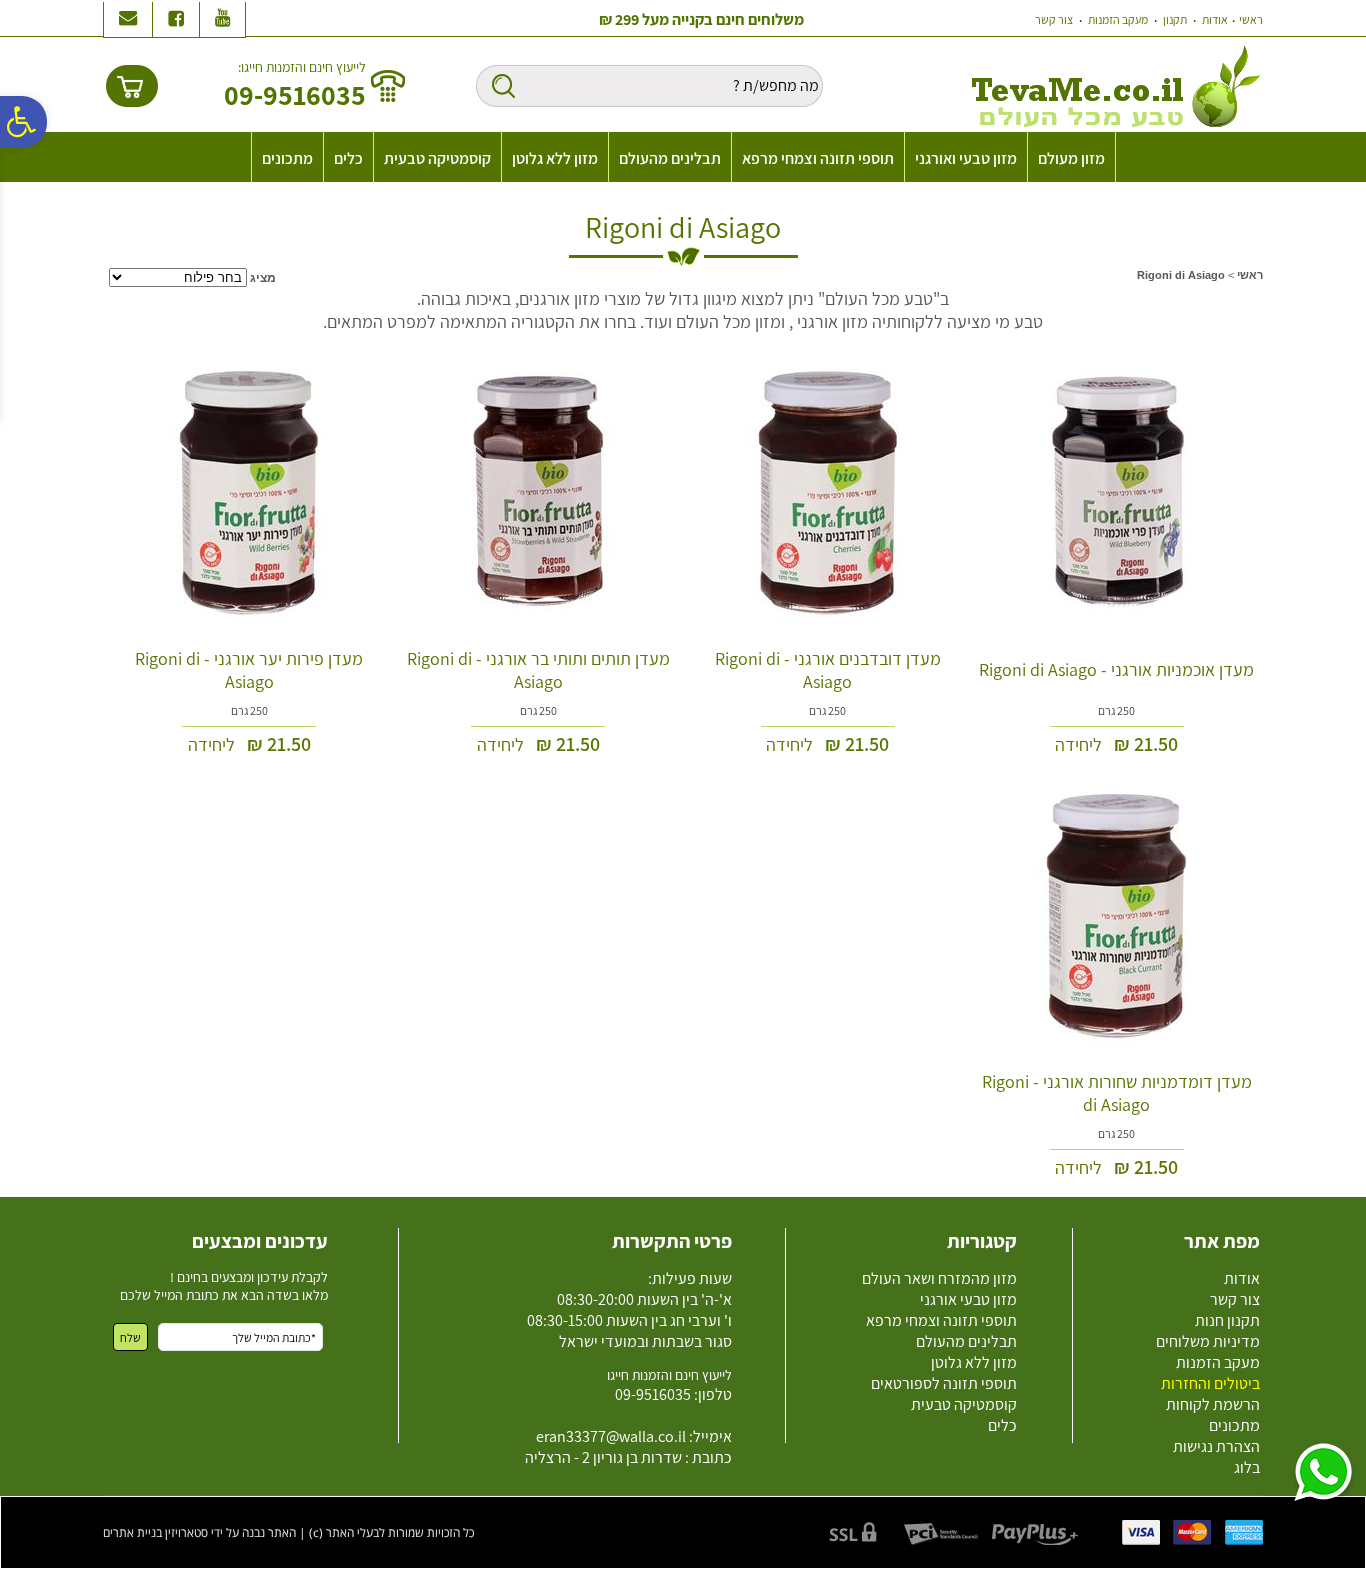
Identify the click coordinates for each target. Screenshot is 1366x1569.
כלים (348, 158)
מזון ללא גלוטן (555, 158)
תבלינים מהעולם (670, 158)
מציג (263, 278)
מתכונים (287, 158)
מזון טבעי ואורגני (966, 158)
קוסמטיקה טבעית (437, 158)
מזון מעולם (1071, 158)
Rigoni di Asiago (683, 227)
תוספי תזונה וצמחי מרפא (818, 158)
